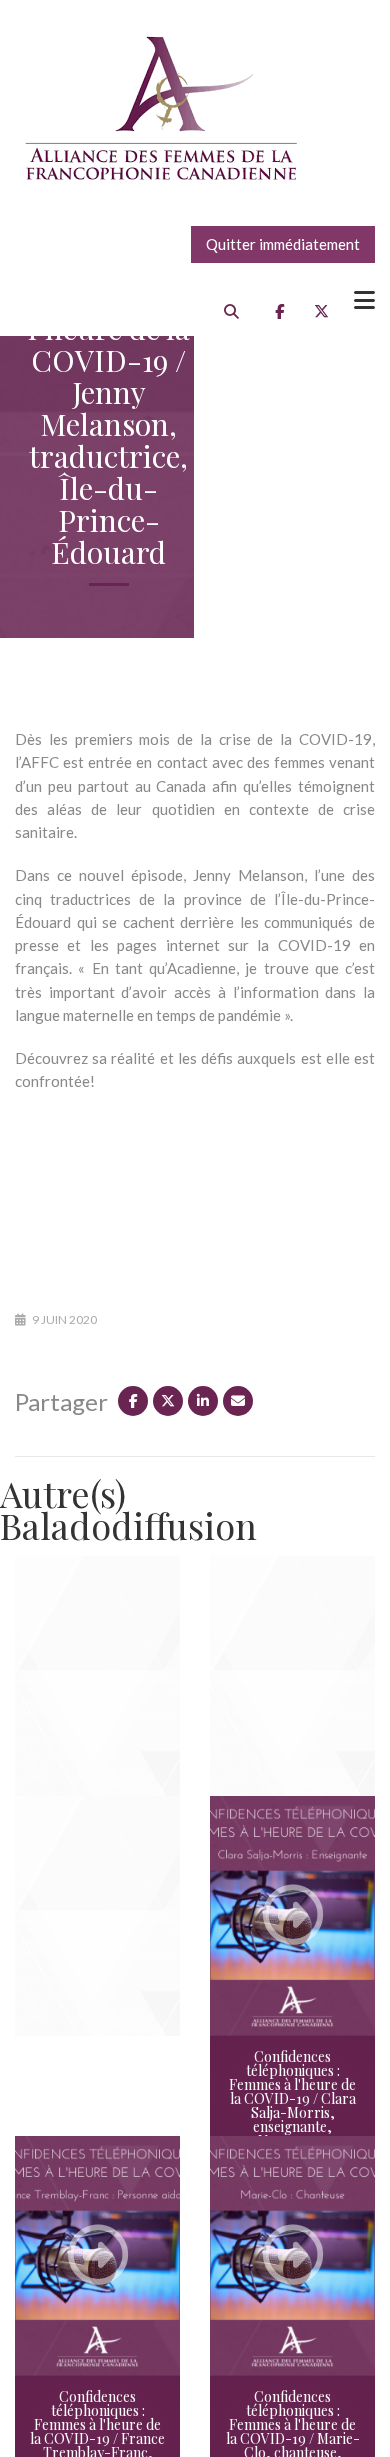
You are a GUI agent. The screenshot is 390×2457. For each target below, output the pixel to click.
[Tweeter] (168, 1401)
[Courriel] (238, 1401)
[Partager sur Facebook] (133, 1401)
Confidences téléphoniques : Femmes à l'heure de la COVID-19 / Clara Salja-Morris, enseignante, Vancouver (292, 2098)
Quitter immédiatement (283, 244)
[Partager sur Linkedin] (203, 1401)
